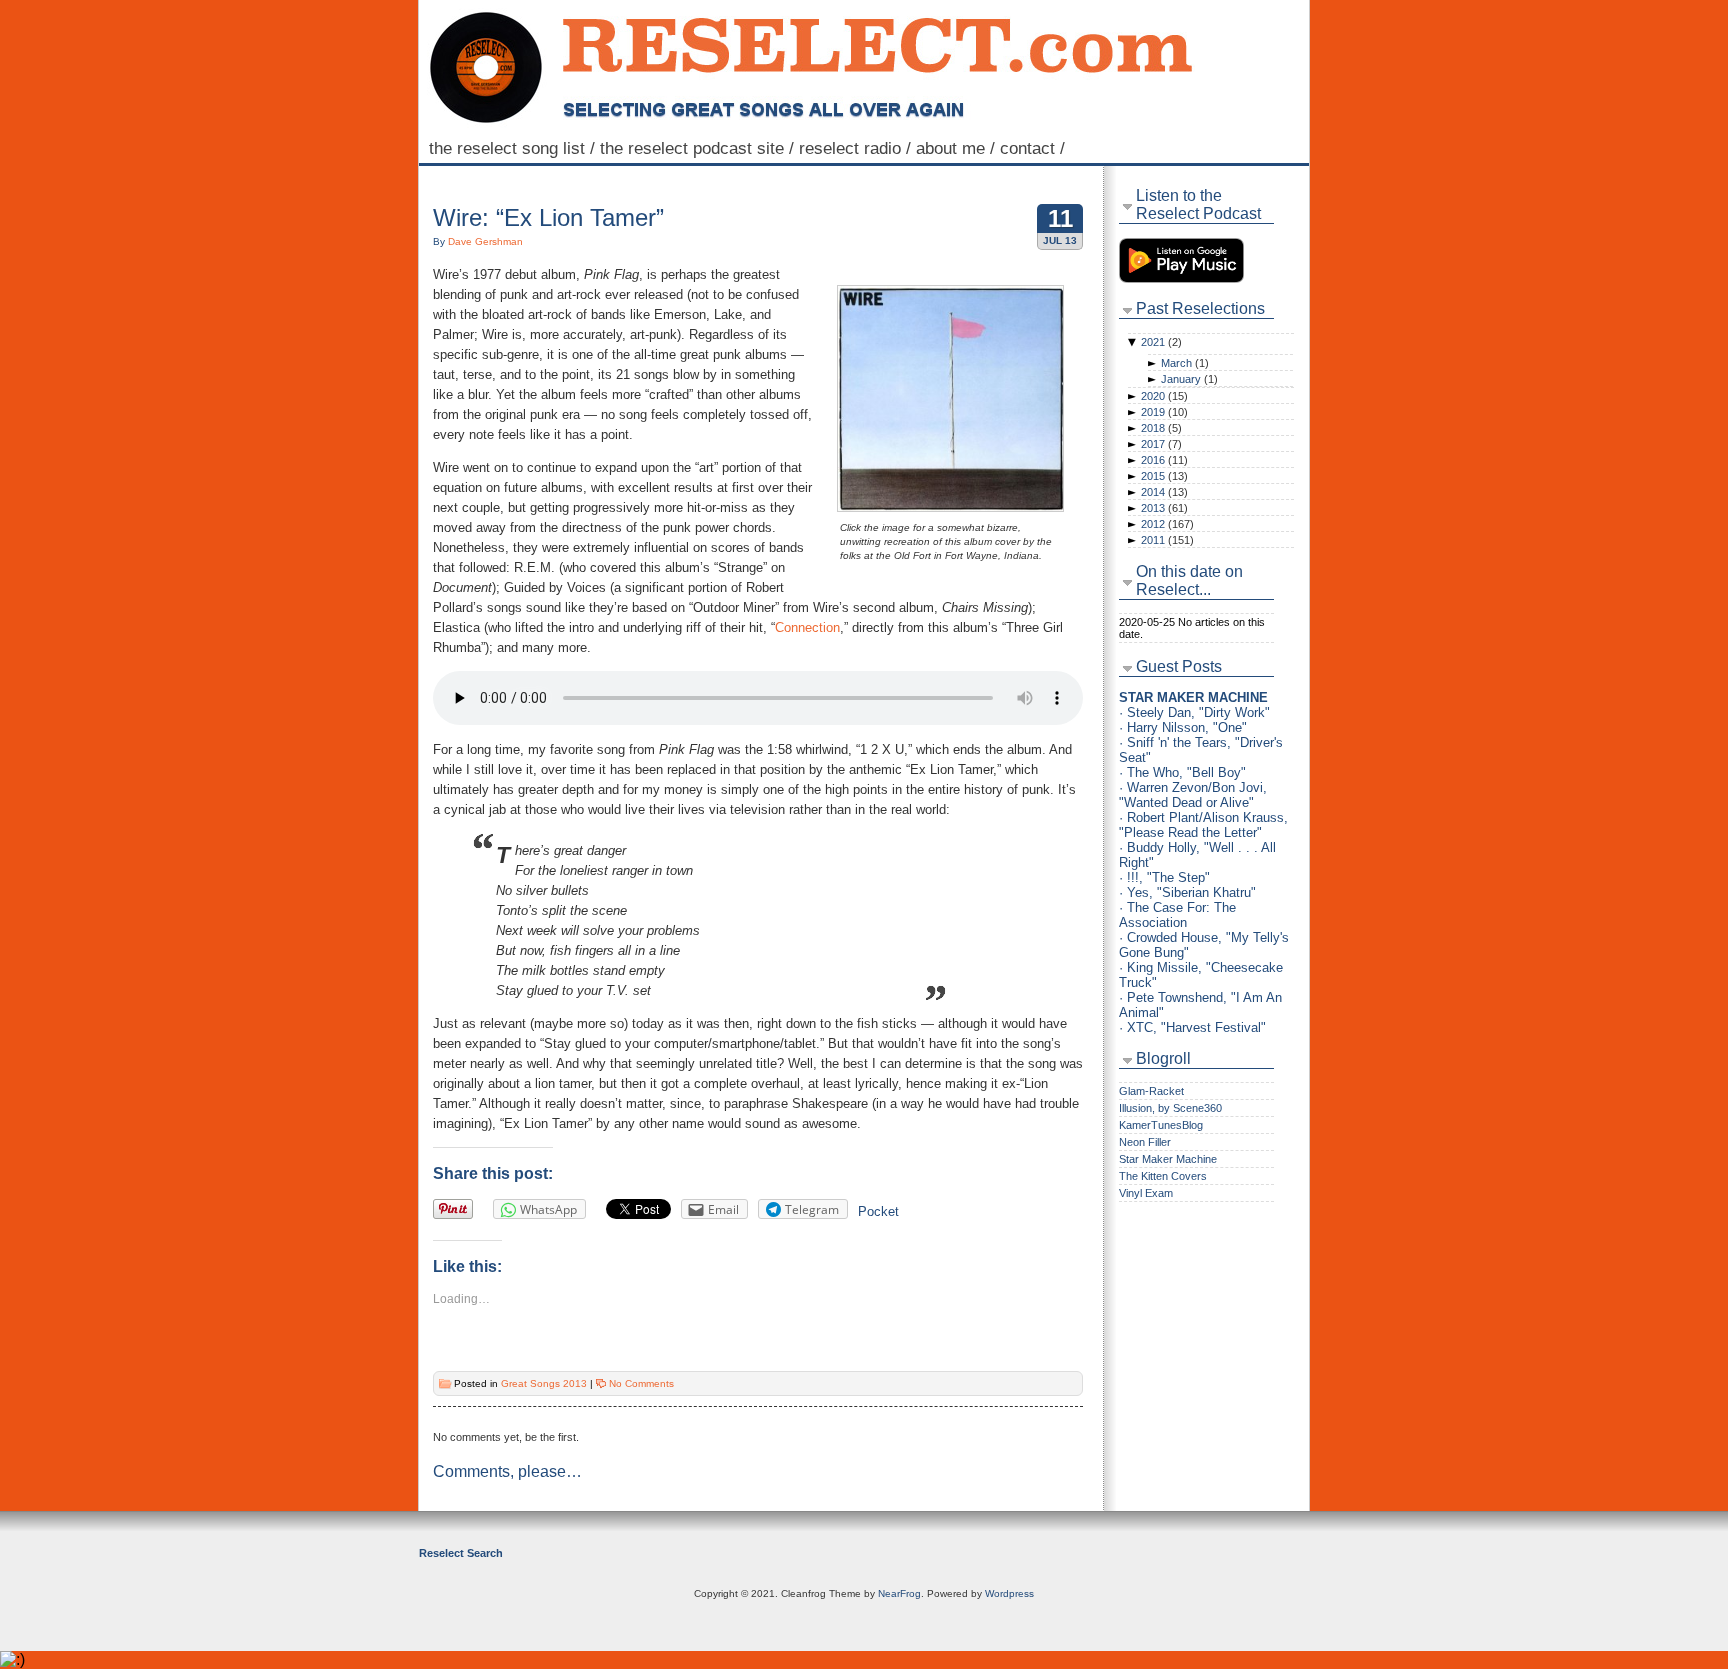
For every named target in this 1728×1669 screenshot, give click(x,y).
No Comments (641, 1383)
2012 (1167, 524)
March (1185, 363)
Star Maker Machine (1168, 1159)
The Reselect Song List (514, 148)
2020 (1164, 396)
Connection (807, 627)
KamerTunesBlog (1161, 1125)
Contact (1035, 148)
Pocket (878, 1211)
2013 (1164, 508)
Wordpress (1009, 1593)
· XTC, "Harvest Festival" (1192, 1027)
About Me (958, 148)
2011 (1167, 540)
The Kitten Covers (1163, 1176)
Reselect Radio (857, 148)
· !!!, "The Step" (1164, 877)
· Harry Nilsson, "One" (1183, 727)
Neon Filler (1145, 1142)
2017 (1161, 444)
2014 (1164, 492)
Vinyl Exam (1146, 1193)
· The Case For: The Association (1177, 915)
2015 (1164, 476)
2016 (1164, 460)
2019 (1164, 412)
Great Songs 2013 (544, 1383)
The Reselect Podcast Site (699, 148)
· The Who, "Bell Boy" (1182, 772)
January (1189, 379)
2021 (1161, 342)
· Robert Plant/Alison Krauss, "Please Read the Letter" (1203, 825)
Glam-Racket (1151, 1091)
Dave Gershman (485, 241)
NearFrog (899, 1593)
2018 (1161, 428)
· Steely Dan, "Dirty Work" (1194, 712)
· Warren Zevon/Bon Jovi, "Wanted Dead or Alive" (1193, 795)
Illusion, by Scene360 (1170, 1108)
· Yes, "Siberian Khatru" (1187, 892)
